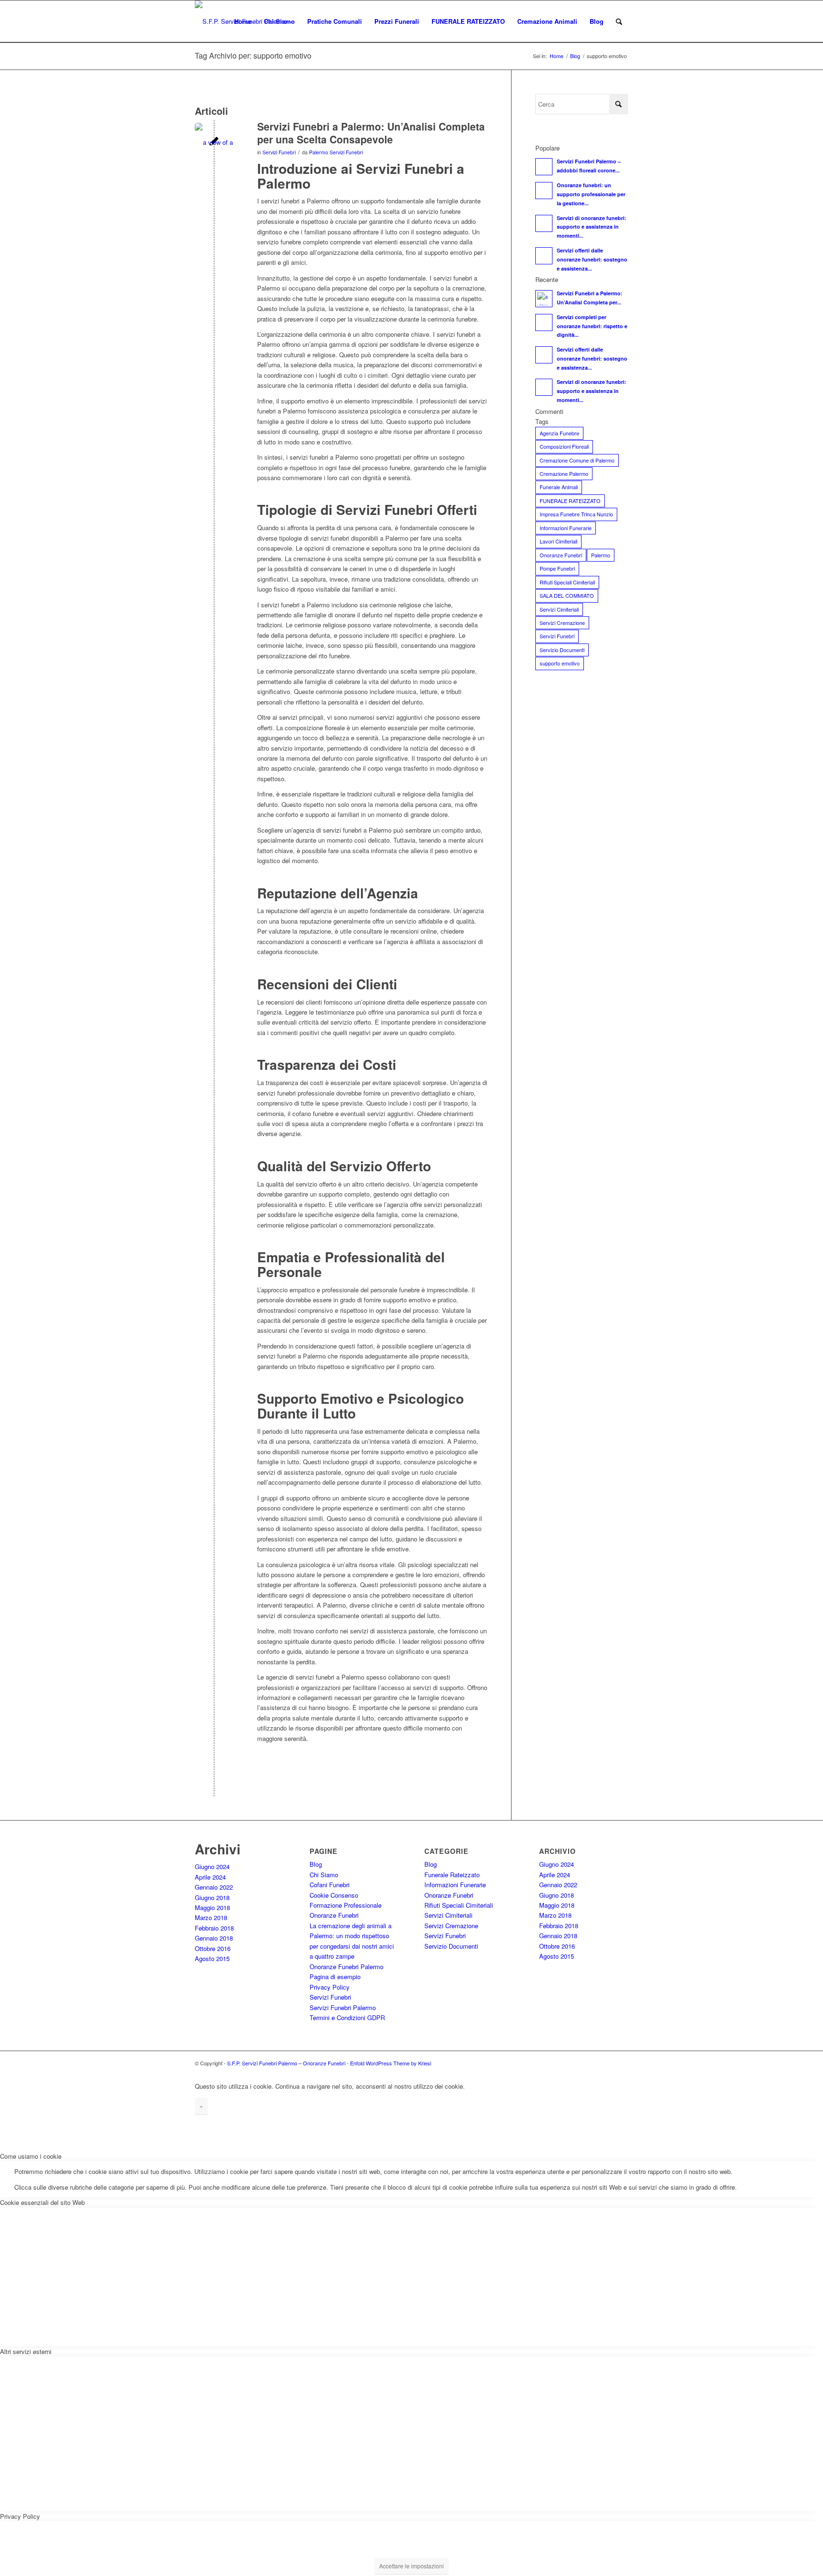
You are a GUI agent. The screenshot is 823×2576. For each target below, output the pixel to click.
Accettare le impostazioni (411, 2566)
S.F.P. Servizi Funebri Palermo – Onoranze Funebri (286, 2063)
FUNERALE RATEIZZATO (570, 501)
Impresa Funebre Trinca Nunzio (576, 514)
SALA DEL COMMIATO (567, 595)
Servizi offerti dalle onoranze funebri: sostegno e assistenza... (592, 259)
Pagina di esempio (335, 1977)
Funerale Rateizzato (452, 1875)
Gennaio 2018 (214, 1938)
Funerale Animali (559, 487)
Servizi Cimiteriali (559, 609)
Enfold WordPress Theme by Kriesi (391, 2063)
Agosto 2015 (212, 1958)
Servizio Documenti (562, 650)
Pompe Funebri (557, 568)
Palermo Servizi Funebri (336, 152)
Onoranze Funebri (561, 555)
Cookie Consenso (334, 1895)
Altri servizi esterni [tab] (26, 2351)
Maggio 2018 (212, 1907)
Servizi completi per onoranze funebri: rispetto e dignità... (592, 326)
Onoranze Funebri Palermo (346, 1967)
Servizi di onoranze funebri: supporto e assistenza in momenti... (592, 227)
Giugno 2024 (212, 1867)
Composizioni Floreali (564, 446)
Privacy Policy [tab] (20, 2516)
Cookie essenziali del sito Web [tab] (42, 2202)
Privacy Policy (330, 1987)
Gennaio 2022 (214, 1887)
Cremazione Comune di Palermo (577, 460)
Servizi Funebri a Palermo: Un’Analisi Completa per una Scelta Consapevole (371, 133)
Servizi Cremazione (562, 623)
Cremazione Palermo (564, 473)
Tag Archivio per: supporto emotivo (253, 55)
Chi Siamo (324, 1875)
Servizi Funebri (279, 152)
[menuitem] (243, 21)
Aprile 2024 (210, 1877)
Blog (316, 1864)
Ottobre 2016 (213, 1948)
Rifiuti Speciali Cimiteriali (567, 582)
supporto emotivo (560, 663)
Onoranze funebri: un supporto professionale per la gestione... (591, 194)
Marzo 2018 (211, 1917)
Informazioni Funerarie (566, 528)
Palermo (601, 555)
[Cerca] (619, 21)
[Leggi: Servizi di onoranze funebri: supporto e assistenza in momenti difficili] (544, 223)
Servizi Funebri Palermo (343, 2007)
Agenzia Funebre (559, 433)
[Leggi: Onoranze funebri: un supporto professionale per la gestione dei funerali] (544, 191)
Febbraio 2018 (214, 1928)
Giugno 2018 (212, 1897)
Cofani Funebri (330, 1885)
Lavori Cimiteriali (558, 541)
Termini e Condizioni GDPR (347, 2018)
